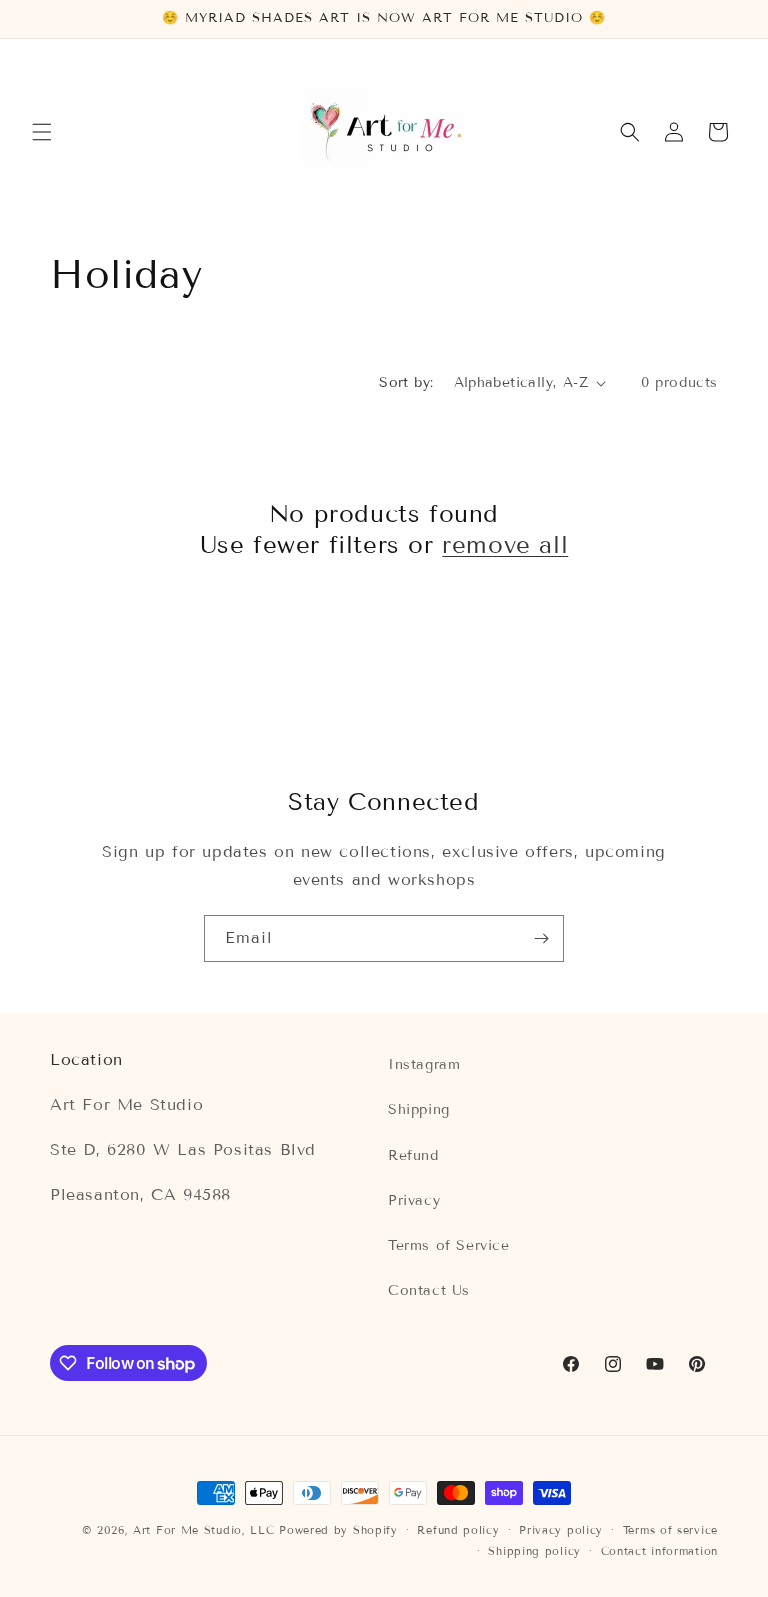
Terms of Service (449, 1245)
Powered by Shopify (338, 1530)
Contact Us (429, 1290)
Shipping (419, 1109)
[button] (42, 132)
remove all (505, 544)
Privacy (414, 1200)
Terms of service (670, 1530)
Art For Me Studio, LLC (203, 1530)
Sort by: (406, 382)
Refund (413, 1155)
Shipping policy (534, 1551)
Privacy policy (561, 1530)
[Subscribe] (541, 938)
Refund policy (458, 1530)
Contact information (659, 1551)
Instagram (424, 1064)
